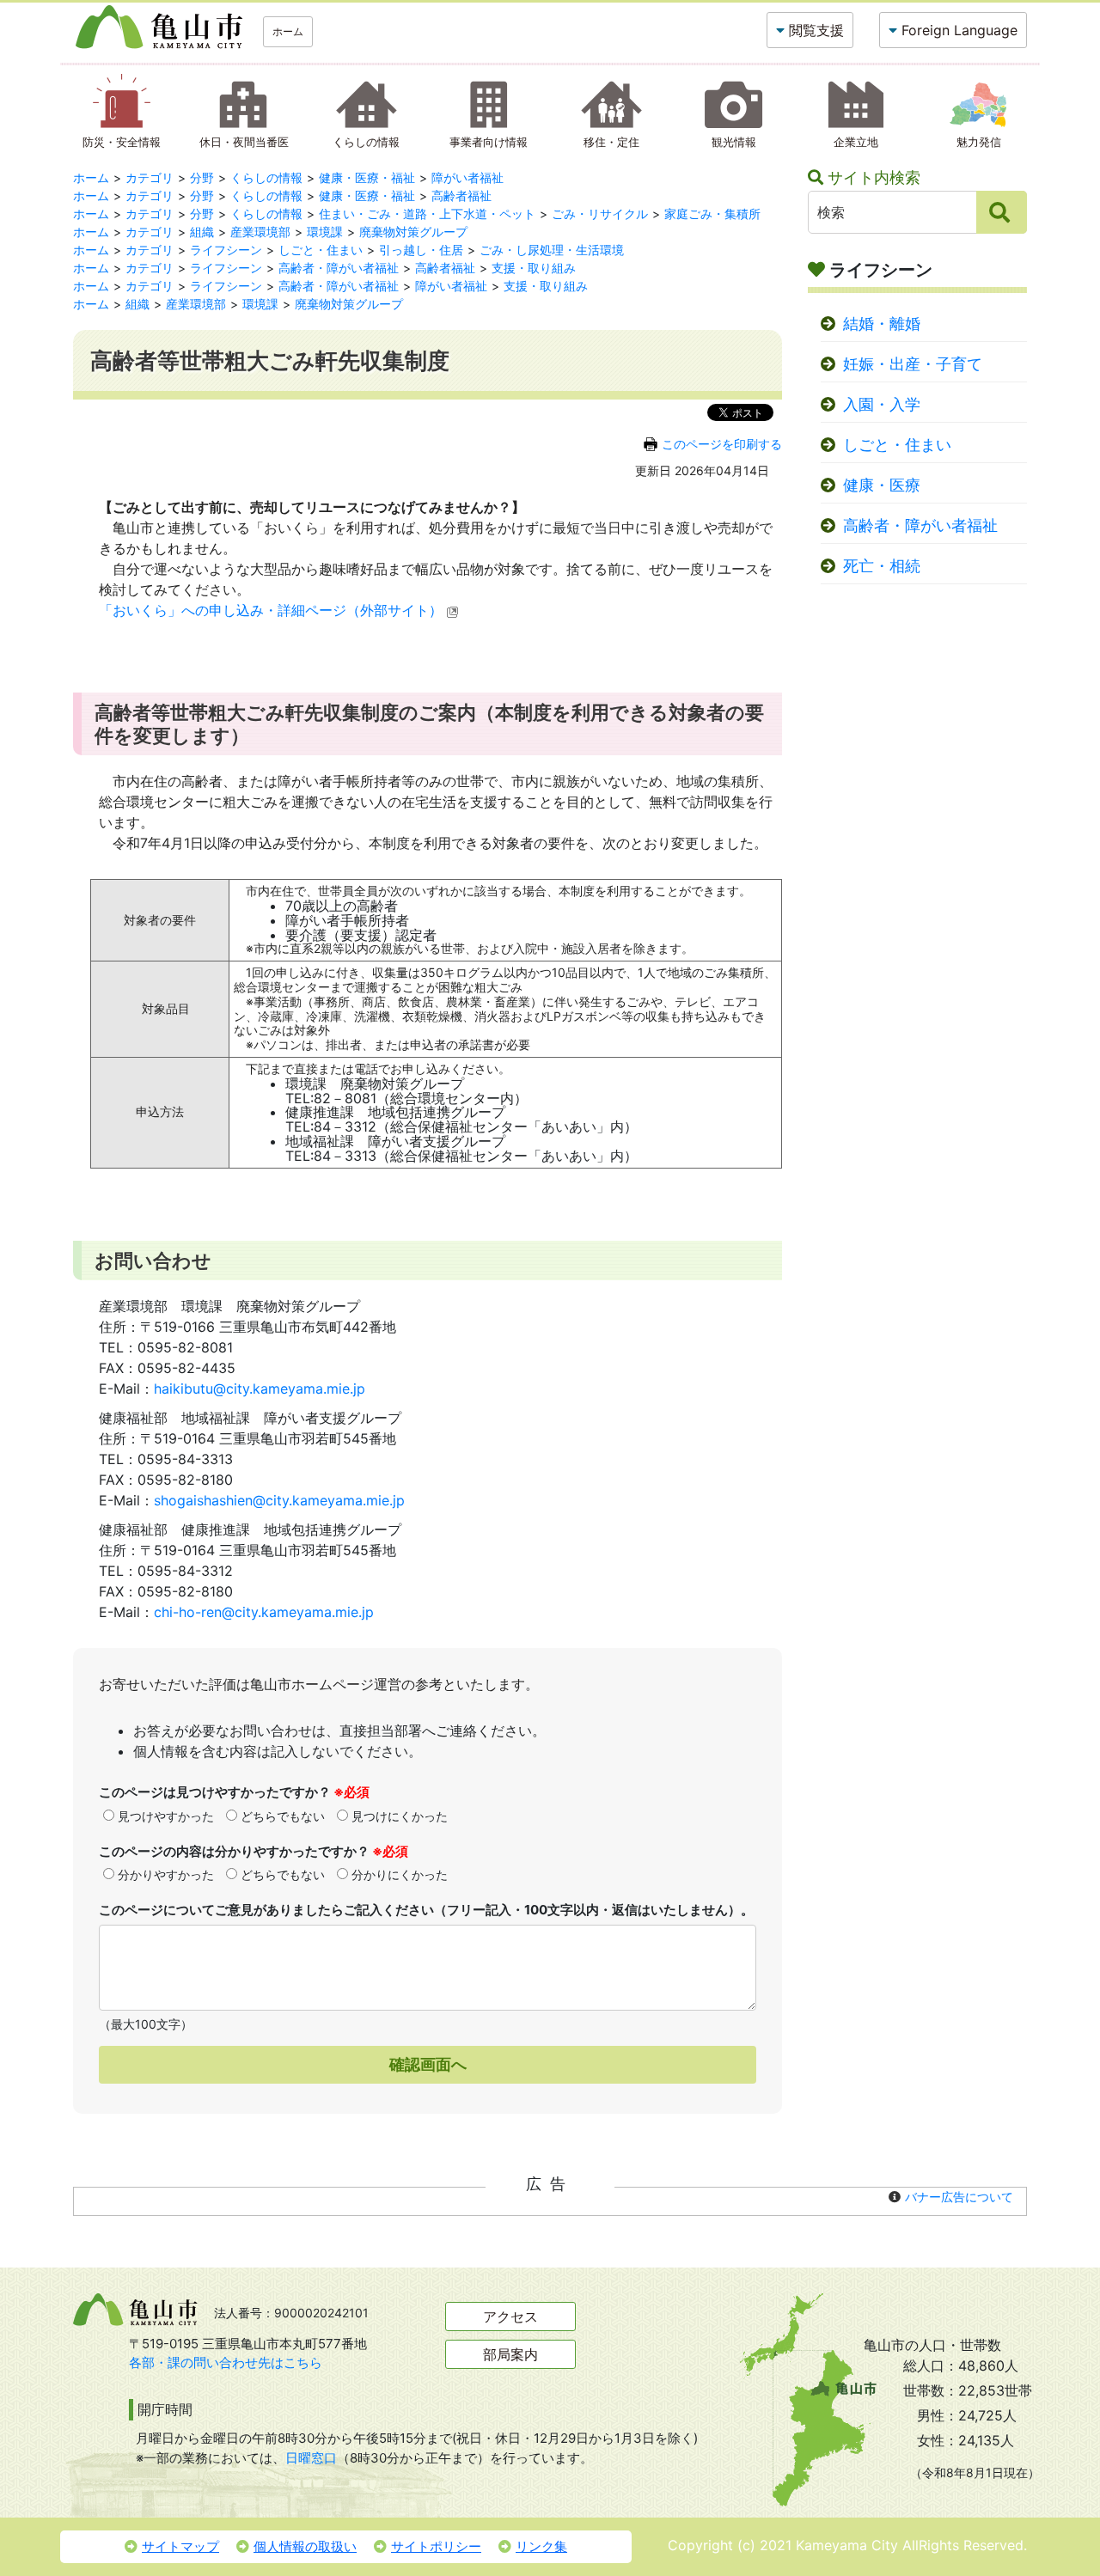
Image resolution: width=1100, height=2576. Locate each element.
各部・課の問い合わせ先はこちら (226, 2362)
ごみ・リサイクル (600, 214)
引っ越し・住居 (421, 250)
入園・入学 (882, 404)
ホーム (288, 31)
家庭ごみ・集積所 (712, 214)
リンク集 (541, 2546)
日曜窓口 (311, 2458)
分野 (202, 177)
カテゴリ (150, 177)
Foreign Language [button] (959, 30)
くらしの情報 (266, 177)
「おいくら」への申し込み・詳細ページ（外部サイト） (271, 610)
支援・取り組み (534, 268)
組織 (202, 232)
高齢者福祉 (461, 195)
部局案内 (510, 2354)
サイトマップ (180, 2546)
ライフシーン (226, 250)
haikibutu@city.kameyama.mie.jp (260, 1389)
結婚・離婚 (882, 324)
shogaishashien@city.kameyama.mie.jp (279, 1500)
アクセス (510, 2317)
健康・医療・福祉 (367, 177)
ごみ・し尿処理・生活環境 (552, 250)
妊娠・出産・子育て (913, 364)
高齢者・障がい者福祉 (339, 268)
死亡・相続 (882, 566)
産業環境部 (260, 232)
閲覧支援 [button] (816, 30)
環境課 (325, 232)
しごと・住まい (321, 250)
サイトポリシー (436, 2546)
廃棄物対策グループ (413, 232)
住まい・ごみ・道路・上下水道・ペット (427, 214)
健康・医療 (882, 485)
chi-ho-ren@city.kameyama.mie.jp (264, 1612)
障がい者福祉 (467, 177)
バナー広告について (959, 2197)
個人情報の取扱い (305, 2546)
